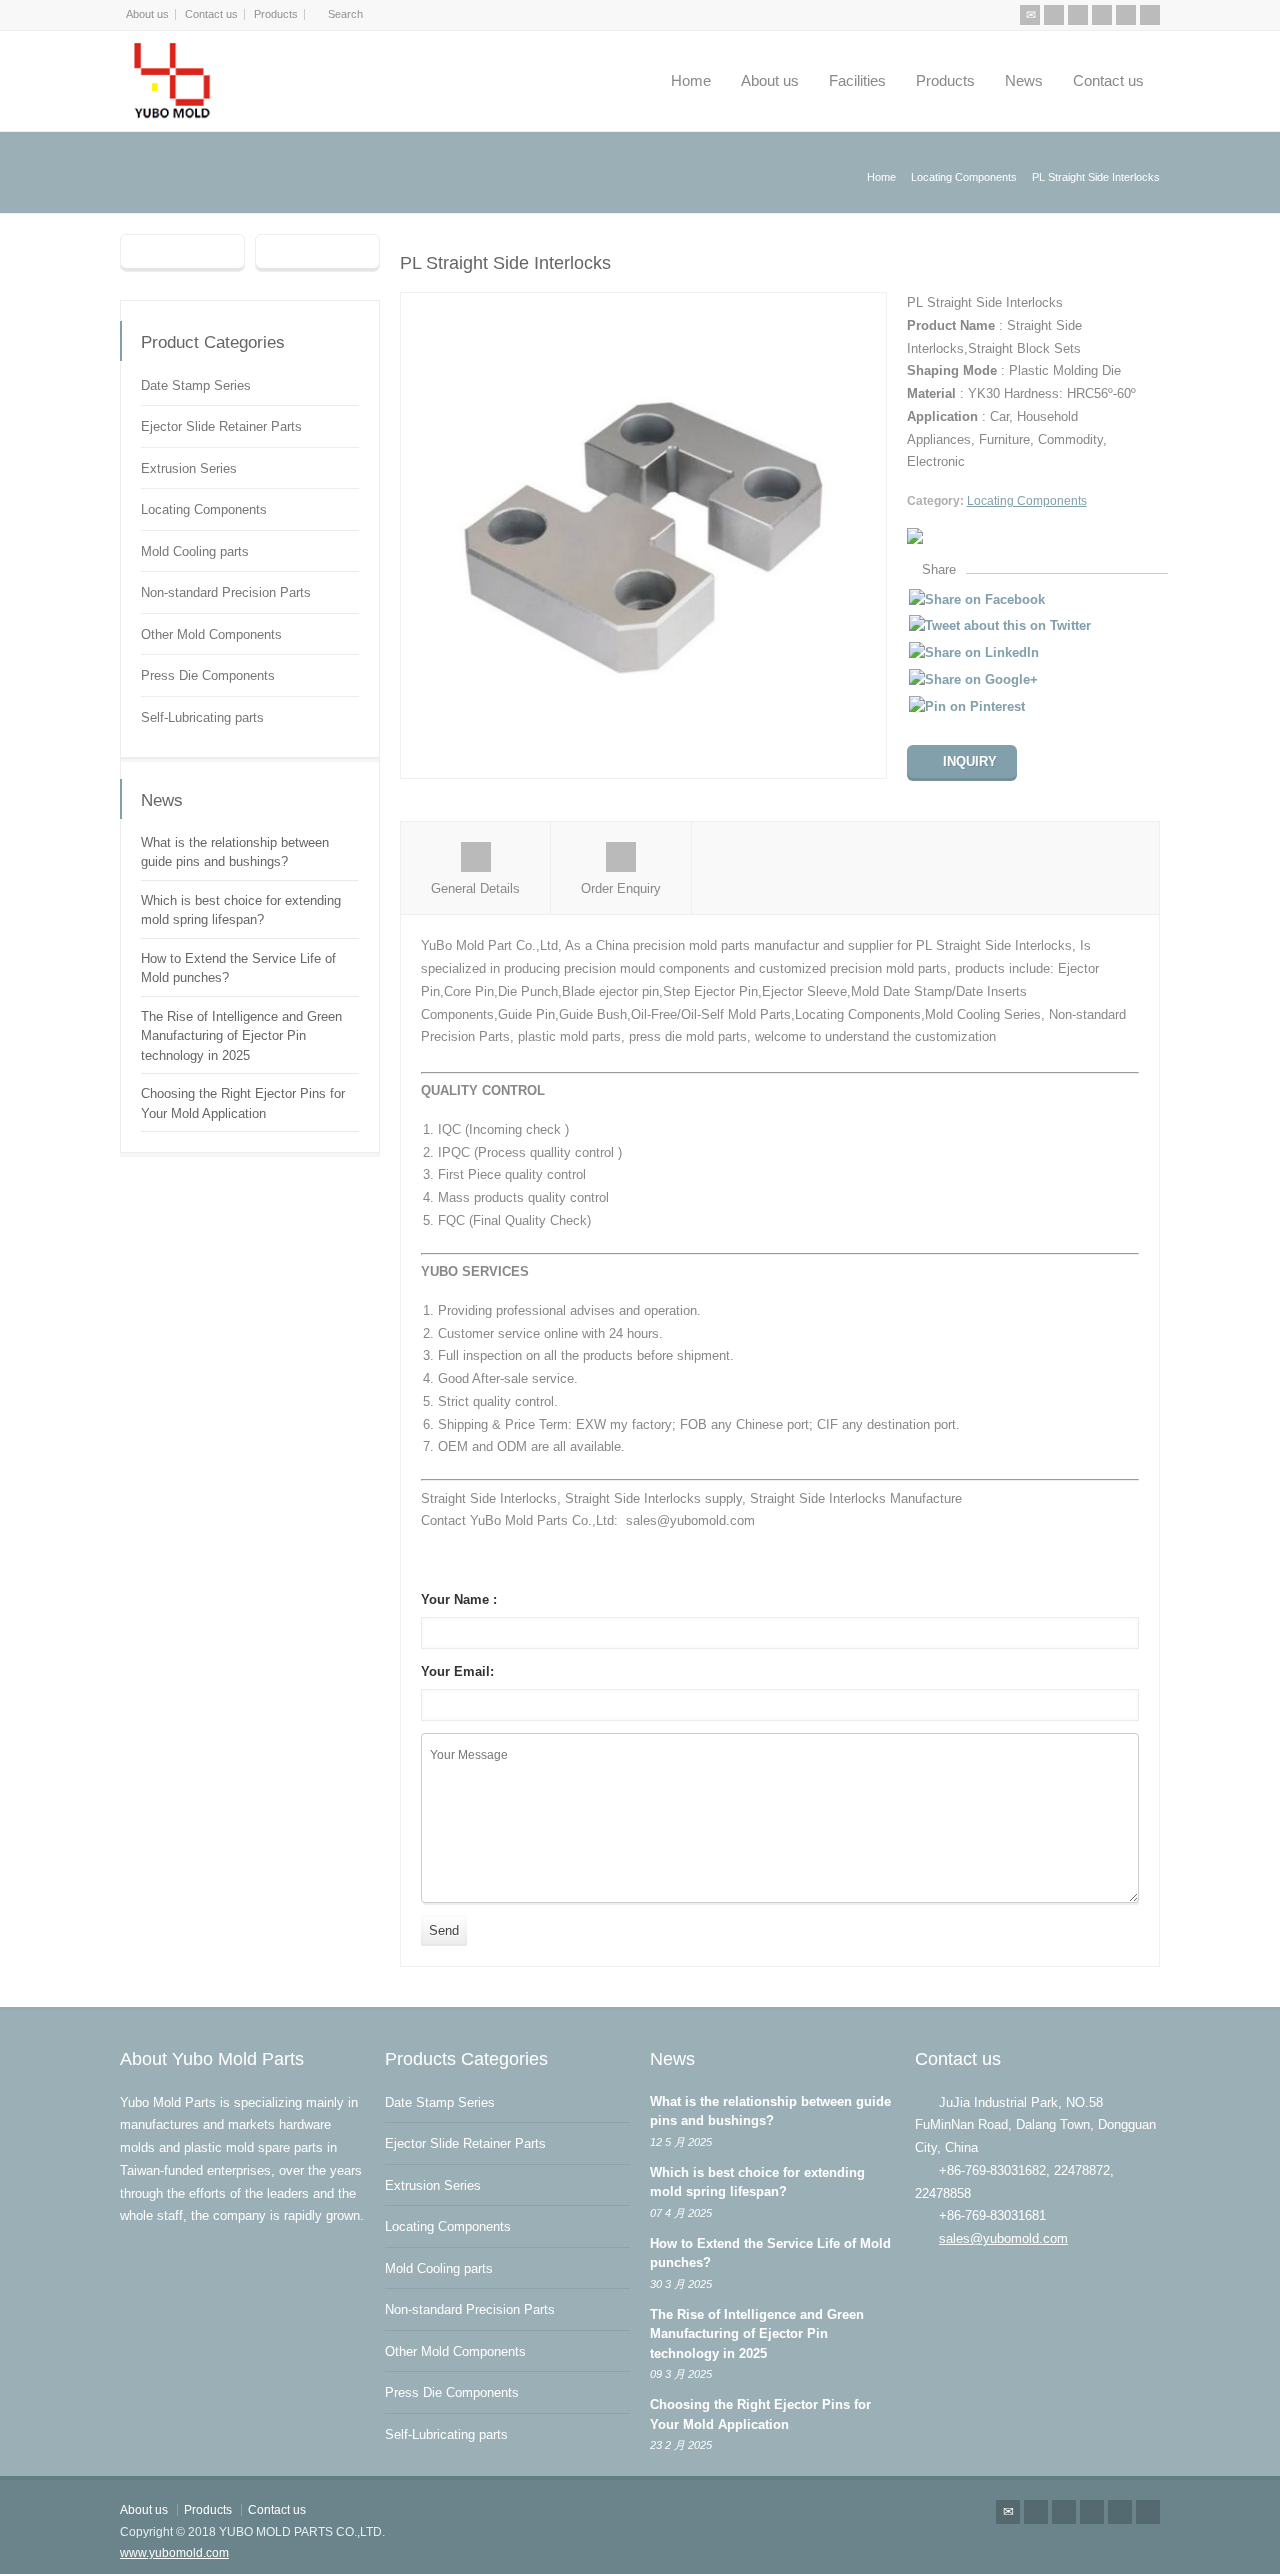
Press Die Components (208, 675)
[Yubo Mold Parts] (173, 81)
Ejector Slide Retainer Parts (221, 426)
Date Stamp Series (196, 385)
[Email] (1030, 15)
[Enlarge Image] (643, 303)
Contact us (211, 14)
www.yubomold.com (174, 2553)
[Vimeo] (1126, 15)
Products (276, 14)
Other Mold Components (211, 634)
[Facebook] (1078, 15)
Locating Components (1027, 501)
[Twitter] (1054, 15)
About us (147, 14)
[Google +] (1102, 15)
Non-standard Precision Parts (226, 592)
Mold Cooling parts (195, 551)
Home (691, 80)
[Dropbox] (1150, 15)
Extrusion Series (189, 468)
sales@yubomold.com (1003, 2238)
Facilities (857, 80)
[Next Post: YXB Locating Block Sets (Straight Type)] (317, 253)
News (1024, 80)
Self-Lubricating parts (202, 717)
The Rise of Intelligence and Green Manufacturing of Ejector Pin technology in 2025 (241, 1036)
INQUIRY (970, 761)
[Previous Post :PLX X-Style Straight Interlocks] (182, 253)
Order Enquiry (621, 888)
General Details (475, 888)
